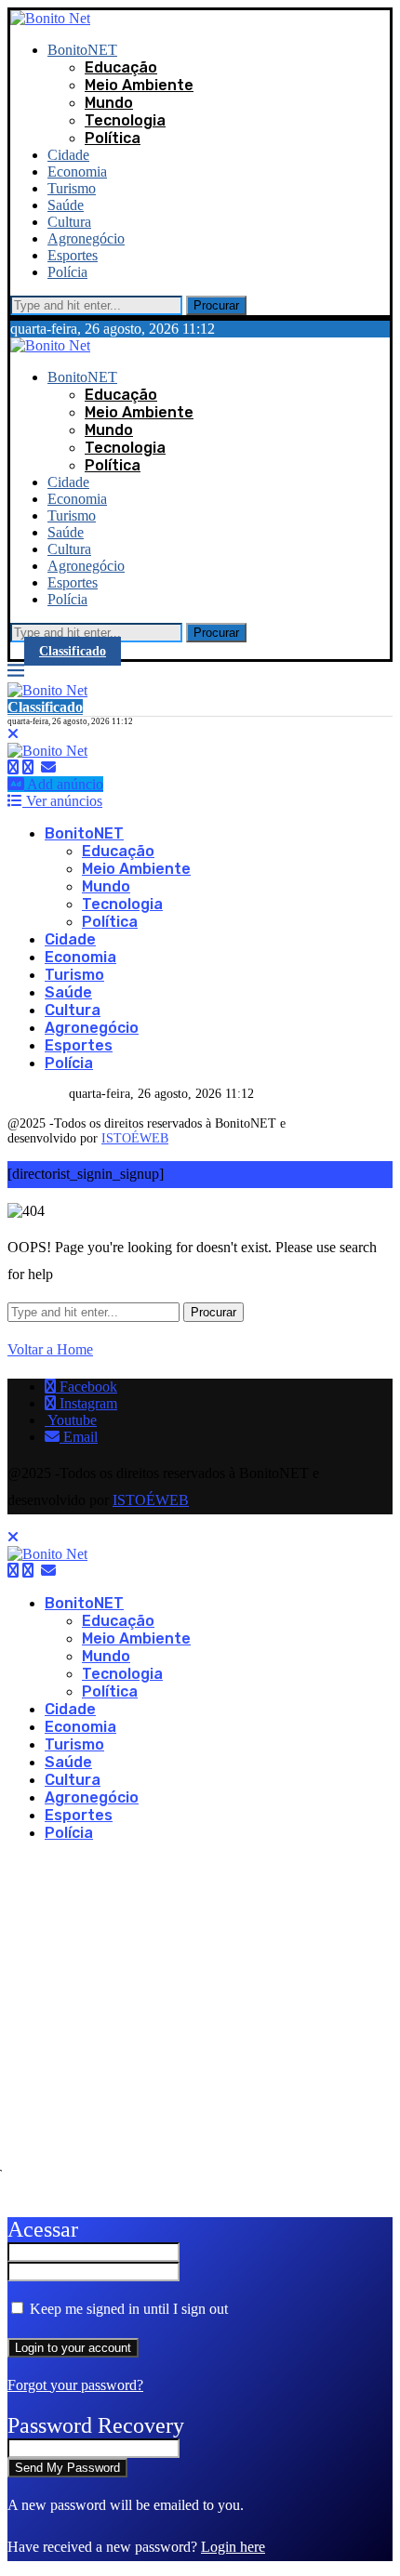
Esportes (73, 255)
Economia (77, 172)
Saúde (66, 205)
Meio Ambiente (139, 85)
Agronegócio (86, 238)
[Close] (13, 734)
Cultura (69, 222)
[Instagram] (28, 767)
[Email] (48, 767)
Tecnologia (125, 120)
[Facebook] (13, 767)
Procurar (216, 305)
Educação (121, 67)
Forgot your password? (75, 2385)
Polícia (67, 272)
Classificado (73, 651)
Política (113, 138)
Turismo (72, 188)
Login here (233, 2547)
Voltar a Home (50, 1349)
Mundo (109, 103)
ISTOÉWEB (135, 1138)
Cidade (68, 155)
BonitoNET (82, 50)
